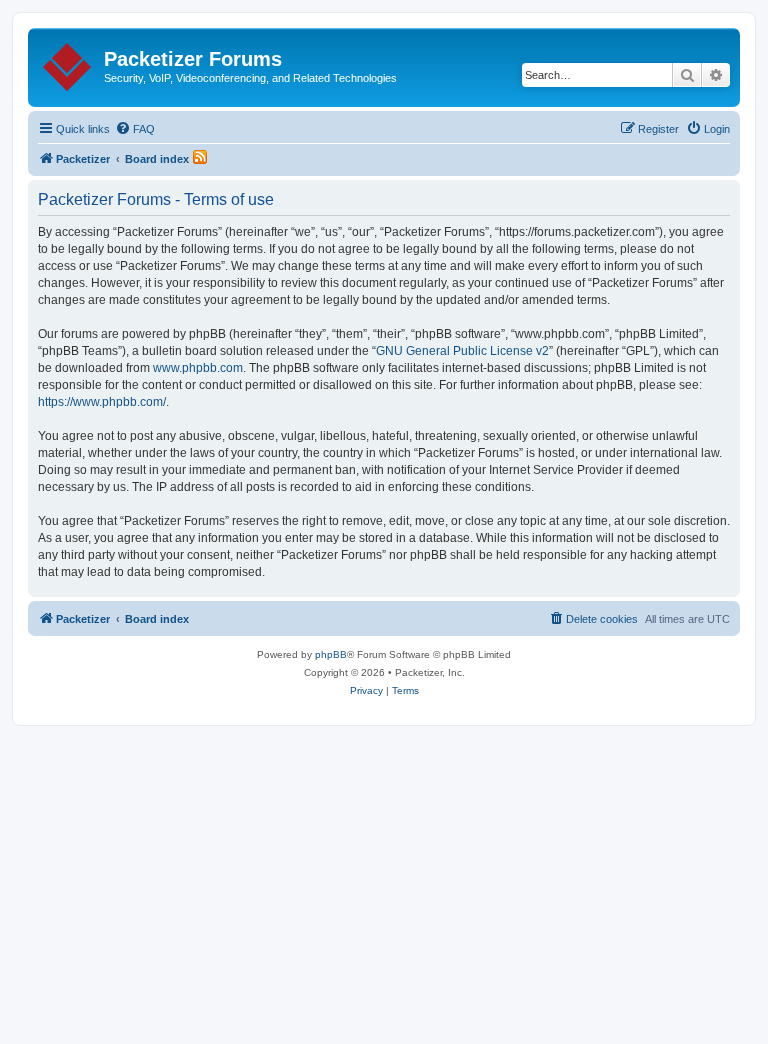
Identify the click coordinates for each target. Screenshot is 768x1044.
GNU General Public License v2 (462, 351)
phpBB (331, 654)
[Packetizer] (68, 63)
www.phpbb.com (198, 368)
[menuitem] (135, 129)
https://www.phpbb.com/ (102, 402)
